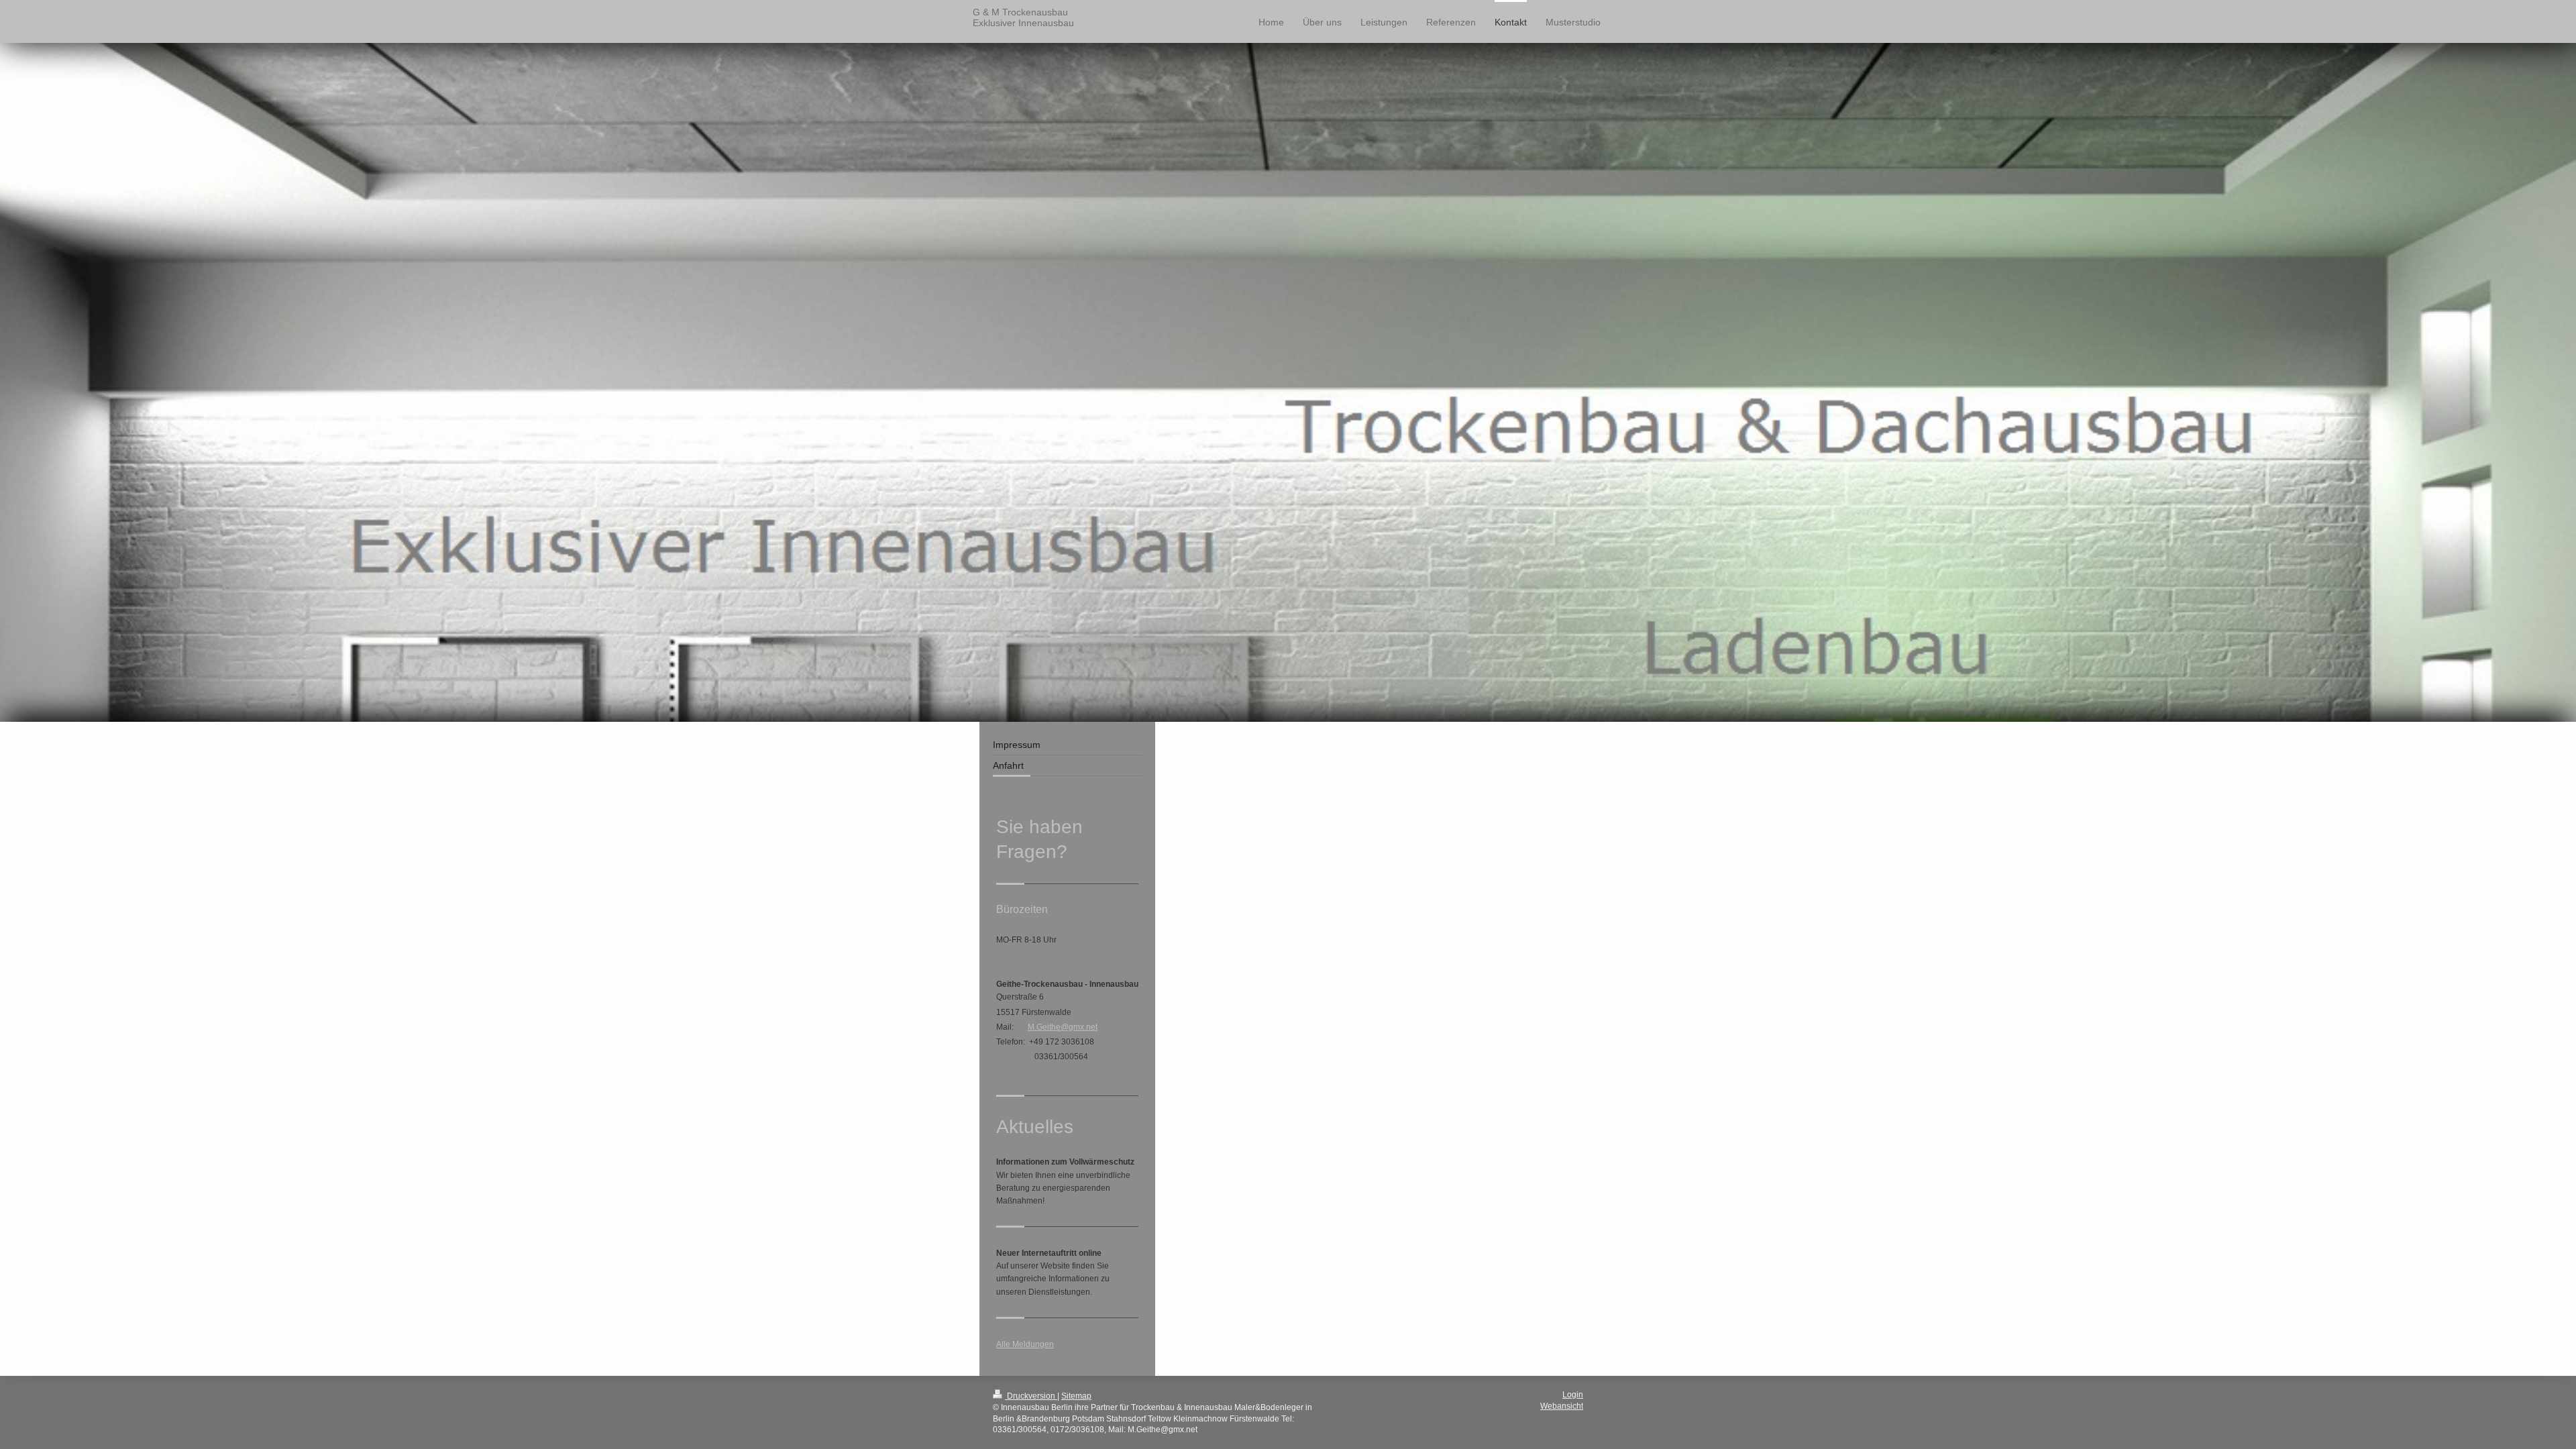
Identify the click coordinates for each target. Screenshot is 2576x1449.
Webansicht (1562, 1406)
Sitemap (1076, 1396)
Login (1573, 1395)
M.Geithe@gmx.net (1063, 1027)
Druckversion (1031, 1396)
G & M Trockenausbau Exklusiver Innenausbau (1023, 17)
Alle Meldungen (1025, 1344)
